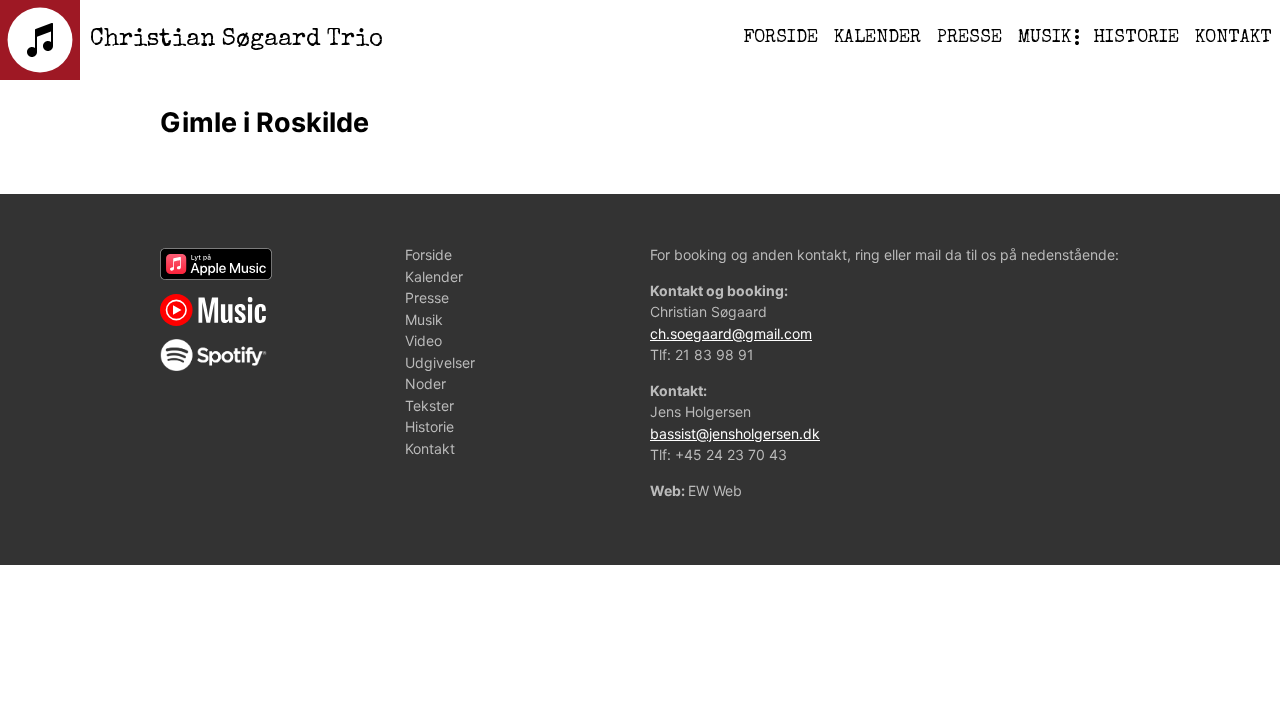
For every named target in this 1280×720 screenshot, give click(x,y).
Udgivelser (1072, 130)
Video (1044, 84)
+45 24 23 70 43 (731, 454)
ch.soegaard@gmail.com (731, 333)
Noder (1046, 175)
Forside (780, 38)
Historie (1136, 38)
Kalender (877, 38)
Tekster (1057, 221)
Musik (1044, 38)
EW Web (715, 490)
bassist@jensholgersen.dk (735, 433)
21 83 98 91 (714, 354)
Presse (969, 38)
